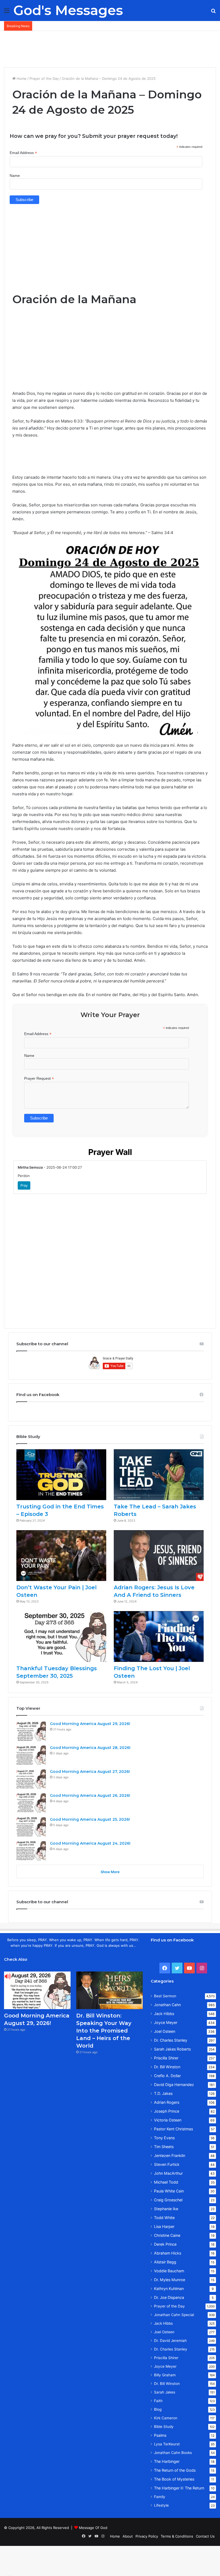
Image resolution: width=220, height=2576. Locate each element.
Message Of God (93, 2528)
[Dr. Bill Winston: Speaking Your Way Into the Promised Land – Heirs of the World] (109, 1990)
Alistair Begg (165, 2262)
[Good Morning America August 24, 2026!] (31, 1851)
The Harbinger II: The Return (179, 2488)
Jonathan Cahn (167, 2005)
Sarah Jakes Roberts (172, 2049)
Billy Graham (165, 2375)
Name (15, 176)
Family (160, 2497)
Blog (158, 2409)
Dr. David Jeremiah (170, 2341)
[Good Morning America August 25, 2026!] (31, 1827)
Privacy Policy (147, 2536)
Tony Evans (164, 2138)
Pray (24, 1185)
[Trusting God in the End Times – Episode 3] (61, 1475)
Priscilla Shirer (166, 2058)
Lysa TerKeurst (167, 2444)
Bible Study (164, 2427)
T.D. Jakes (163, 2093)
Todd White (164, 2218)
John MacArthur (168, 2173)
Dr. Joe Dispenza (169, 2297)
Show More (110, 1872)
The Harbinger (167, 2461)
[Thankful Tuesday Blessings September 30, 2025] (61, 1636)
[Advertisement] (110, 48)
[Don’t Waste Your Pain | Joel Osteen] (61, 1556)
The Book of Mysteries (174, 2479)
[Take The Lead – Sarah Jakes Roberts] (159, 1475)
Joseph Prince (167, 2111)
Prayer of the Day (44, 78)
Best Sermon (165, 1996)
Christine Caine (167, 2235)
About (128, 2536)
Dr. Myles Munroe (170, 2280)
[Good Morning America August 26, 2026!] (31, 1803)
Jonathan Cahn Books (173, 2453)
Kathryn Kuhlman (169, 2289)
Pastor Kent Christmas (173, 2129)
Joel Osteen (165, 2031)
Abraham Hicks (168, 2253)
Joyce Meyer (166, 2022)
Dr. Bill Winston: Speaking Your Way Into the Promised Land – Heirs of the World (104, 2031)
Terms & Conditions (177, 2536)
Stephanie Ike (166, 2209)
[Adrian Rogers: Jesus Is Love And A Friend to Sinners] (159, 1556)
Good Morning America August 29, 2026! (90, 1724)
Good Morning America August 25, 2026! (90, 1819)
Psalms (160, 2435)
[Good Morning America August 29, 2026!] (31, 1731)
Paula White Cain (169, 2191)
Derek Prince (165, 2244)
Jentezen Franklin (170, 2155)
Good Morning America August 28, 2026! (90, 1748)
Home (21, 78)
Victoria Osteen (168, 2120)
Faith (158, 2401)
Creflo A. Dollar (167, 2076)
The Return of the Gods (175, 2470)
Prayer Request (39, 1078)
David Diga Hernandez (174, 2085)
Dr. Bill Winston (167, 2067)
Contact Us (205, 2536)
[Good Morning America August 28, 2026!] (31, 1755)
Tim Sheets (164, 2147)
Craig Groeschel (168, 2200)
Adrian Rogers (167, 2102)
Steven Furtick (167, 2164)
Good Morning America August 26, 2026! (90, 1795)
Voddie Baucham (169, 2271)
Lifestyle (161, 2505)
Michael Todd (166, 2182)
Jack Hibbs (164, 2014)
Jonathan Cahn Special (174, 2315)
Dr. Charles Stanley (171, 2040)
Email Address (23, 153)
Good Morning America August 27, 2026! (90, 1772)
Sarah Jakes (165, 2392)
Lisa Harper (164, 2226)
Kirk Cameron (166, 2418)
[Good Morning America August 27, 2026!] (31, 1779)
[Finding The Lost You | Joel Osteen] (159, 1636)
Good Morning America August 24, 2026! (90, 1843)
